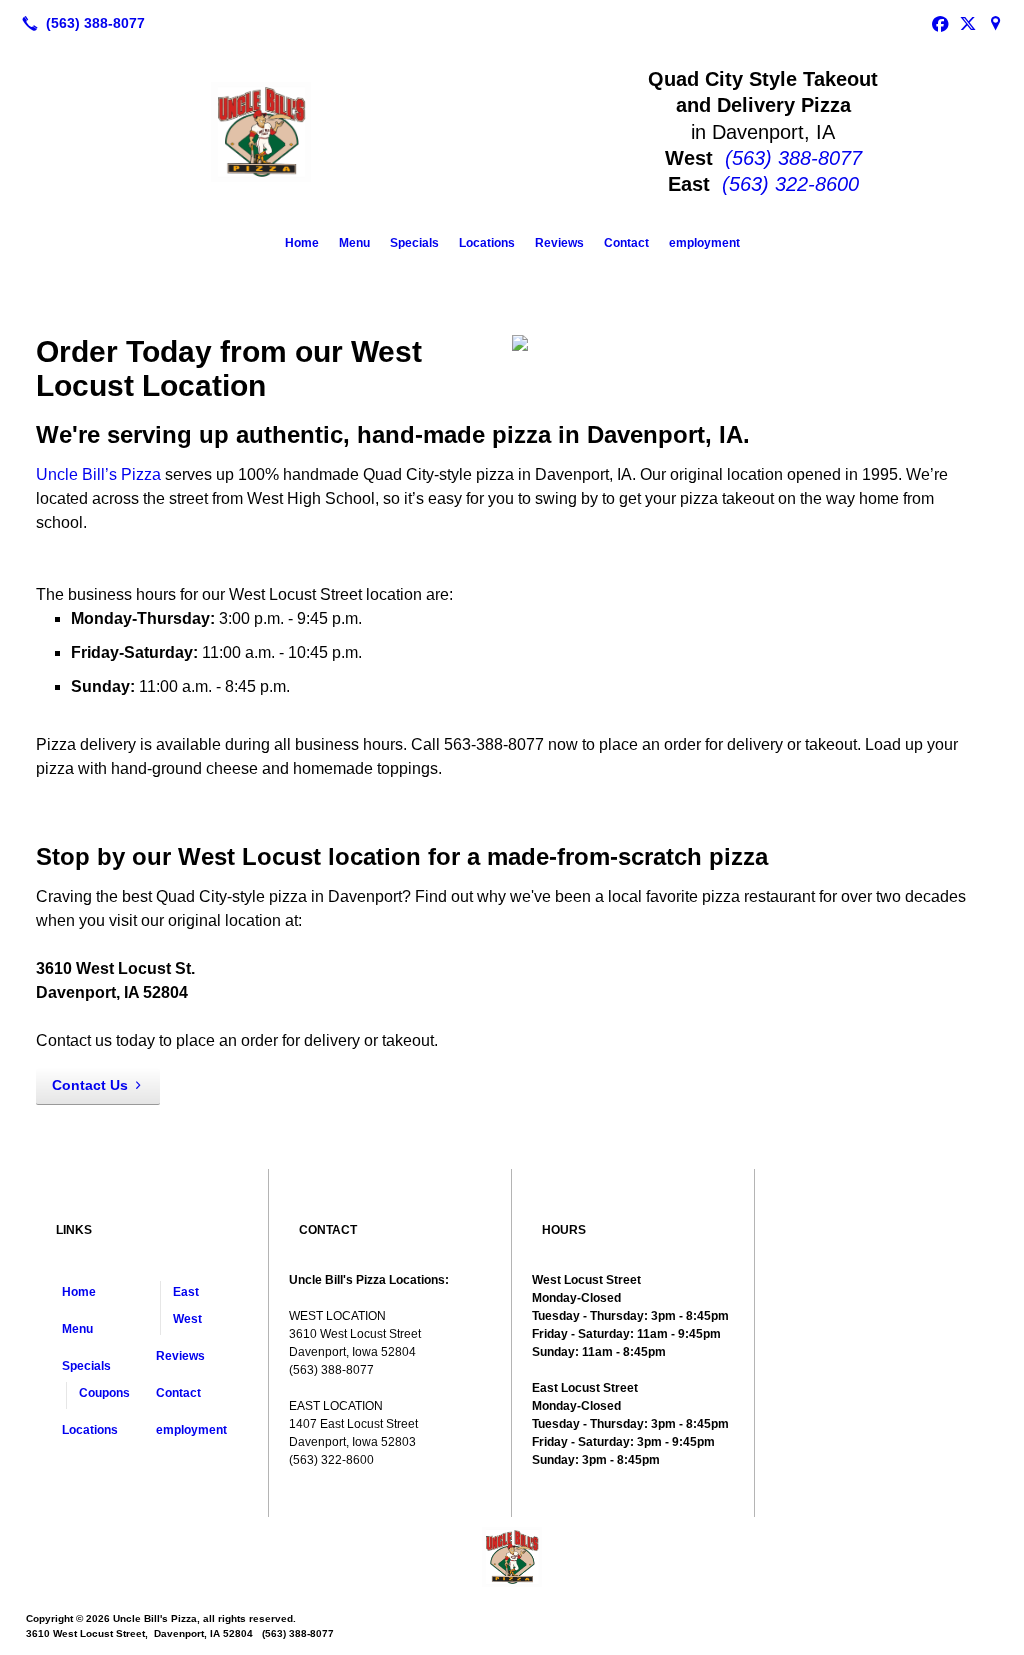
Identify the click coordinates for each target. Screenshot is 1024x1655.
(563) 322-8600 (790, 184)
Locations (487, 243)
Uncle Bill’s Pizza (98, 474)
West (187, 1319)
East (186, 1292)
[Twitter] (968, 23)
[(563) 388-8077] (79, 23)
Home (302, 243)
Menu (354, 243)
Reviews (559, 243)
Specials (414, 243)
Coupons (104, 1393)
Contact (626, 243)
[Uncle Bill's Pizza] (512, 1557)
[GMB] (996, 23)
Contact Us (90, 1085)
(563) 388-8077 (793, 158)
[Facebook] (940, 23)
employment (704, 243)
